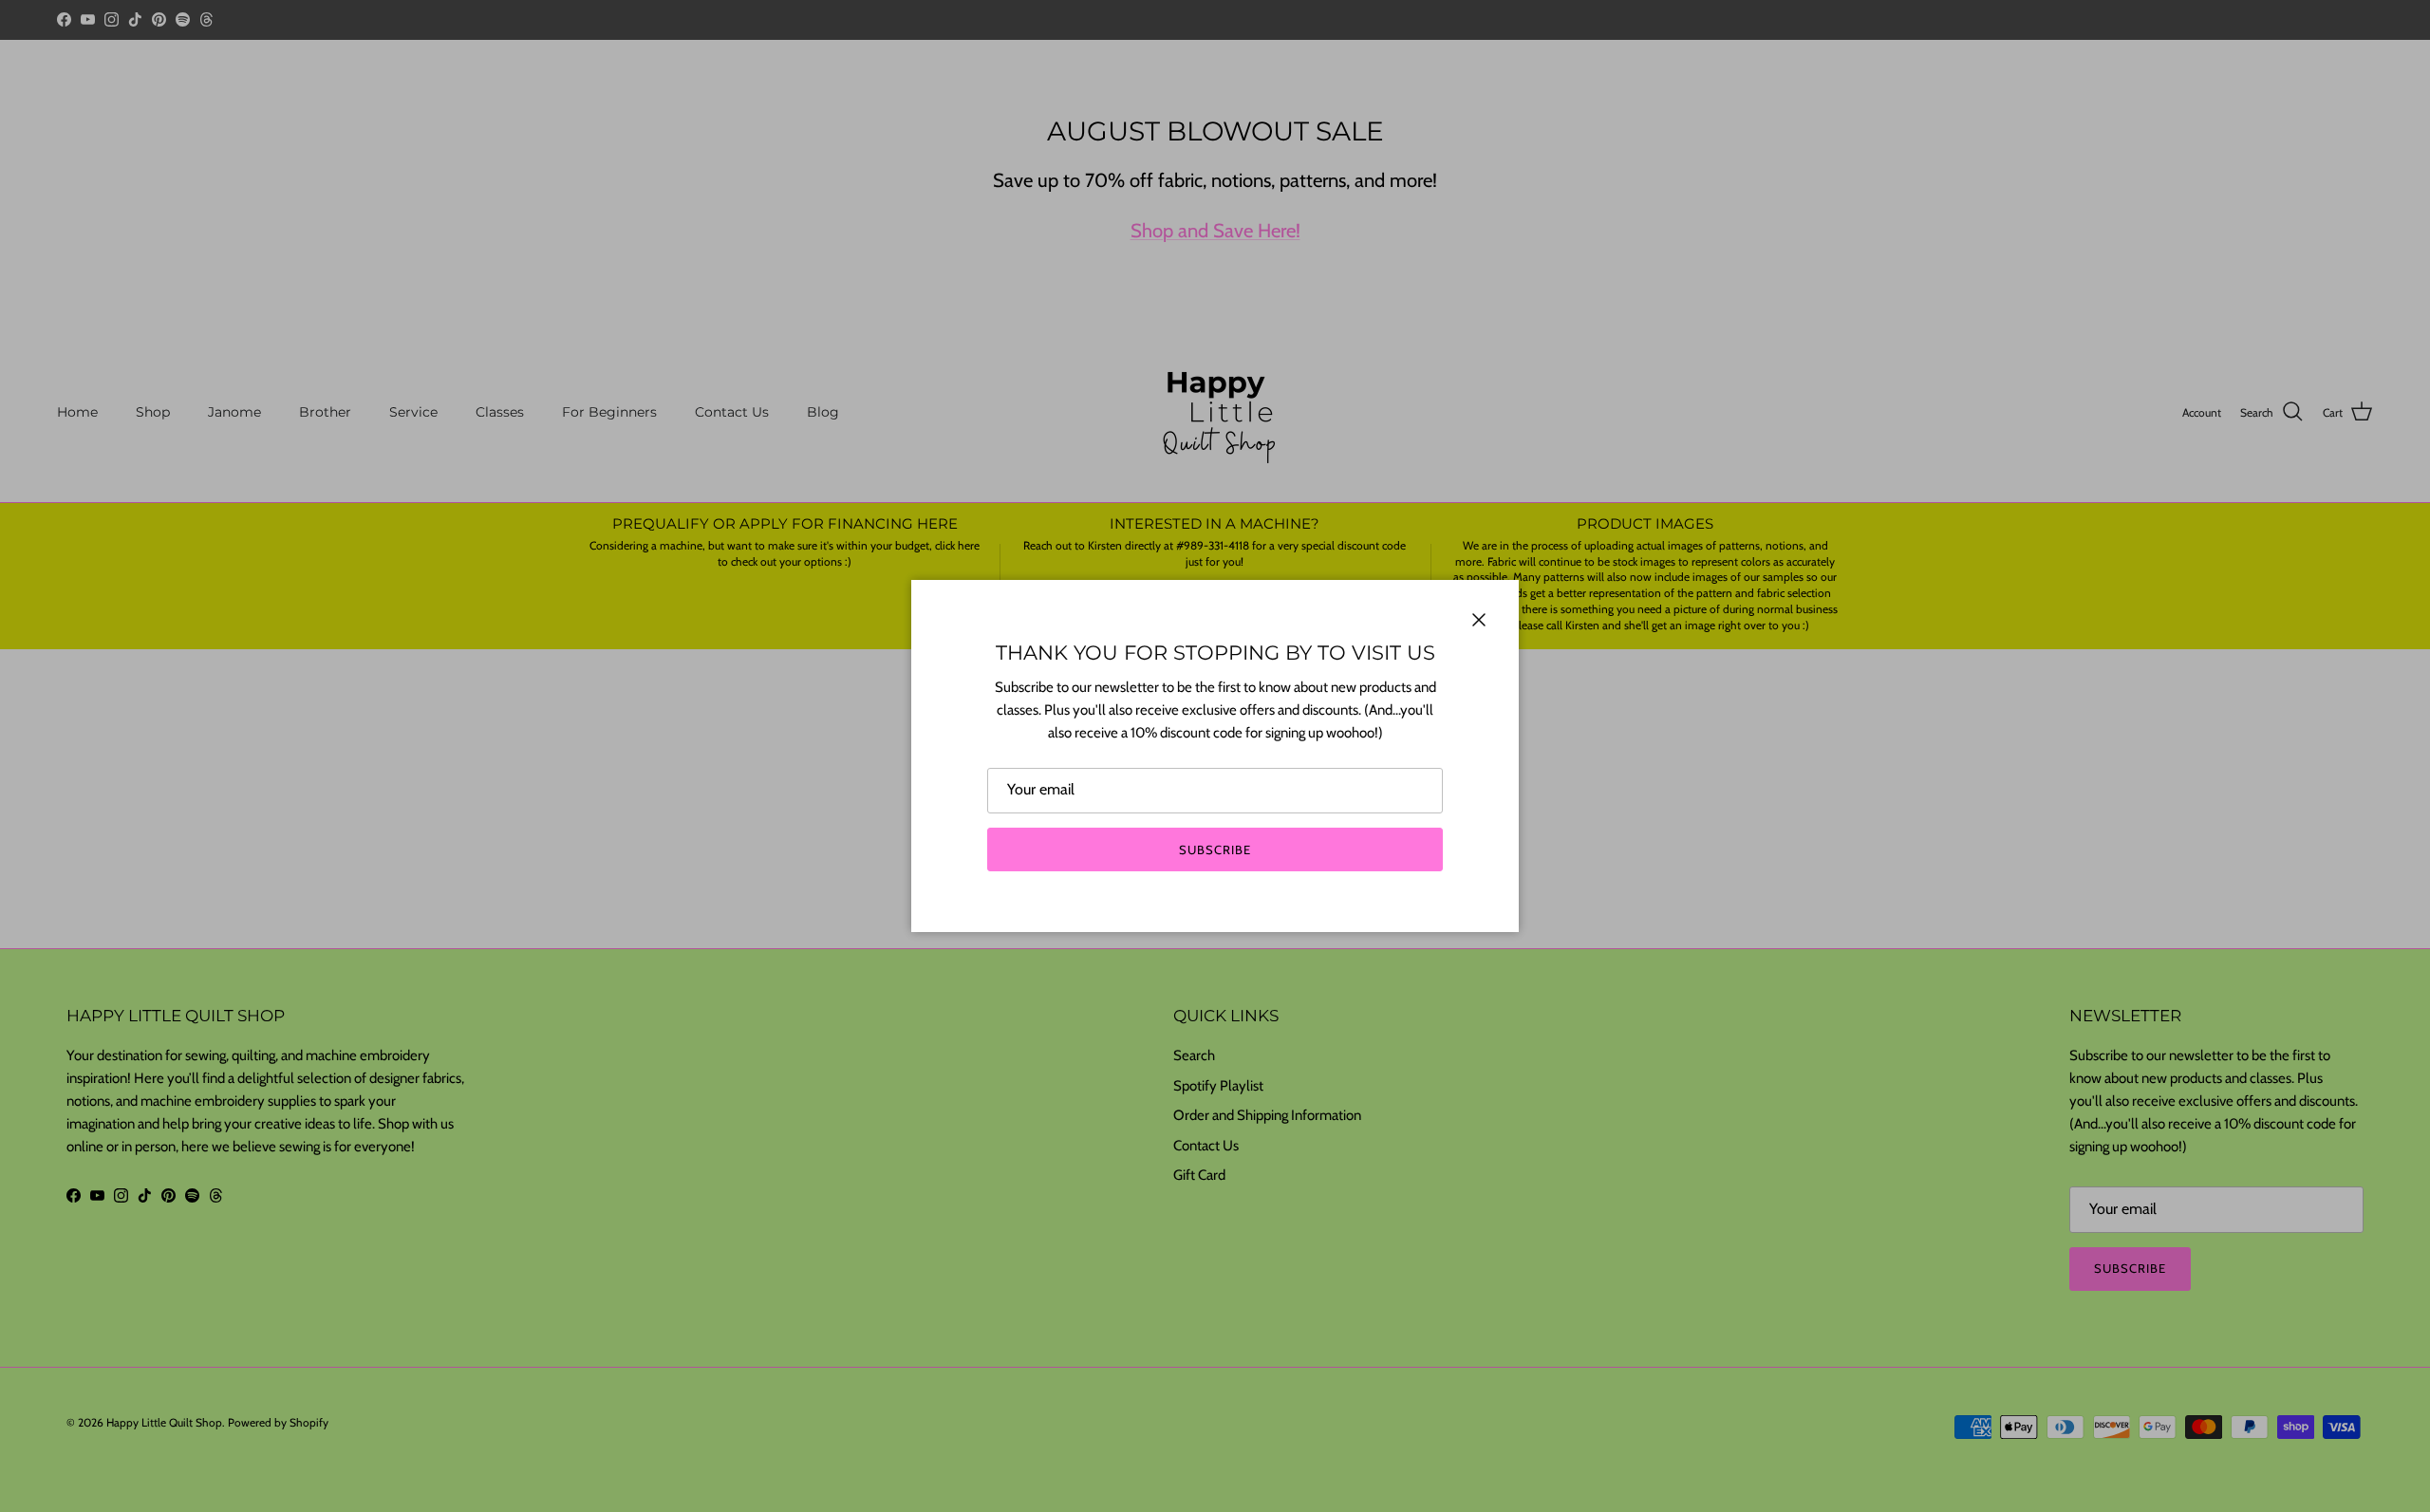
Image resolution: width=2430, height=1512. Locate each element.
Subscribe (1215, 849)
